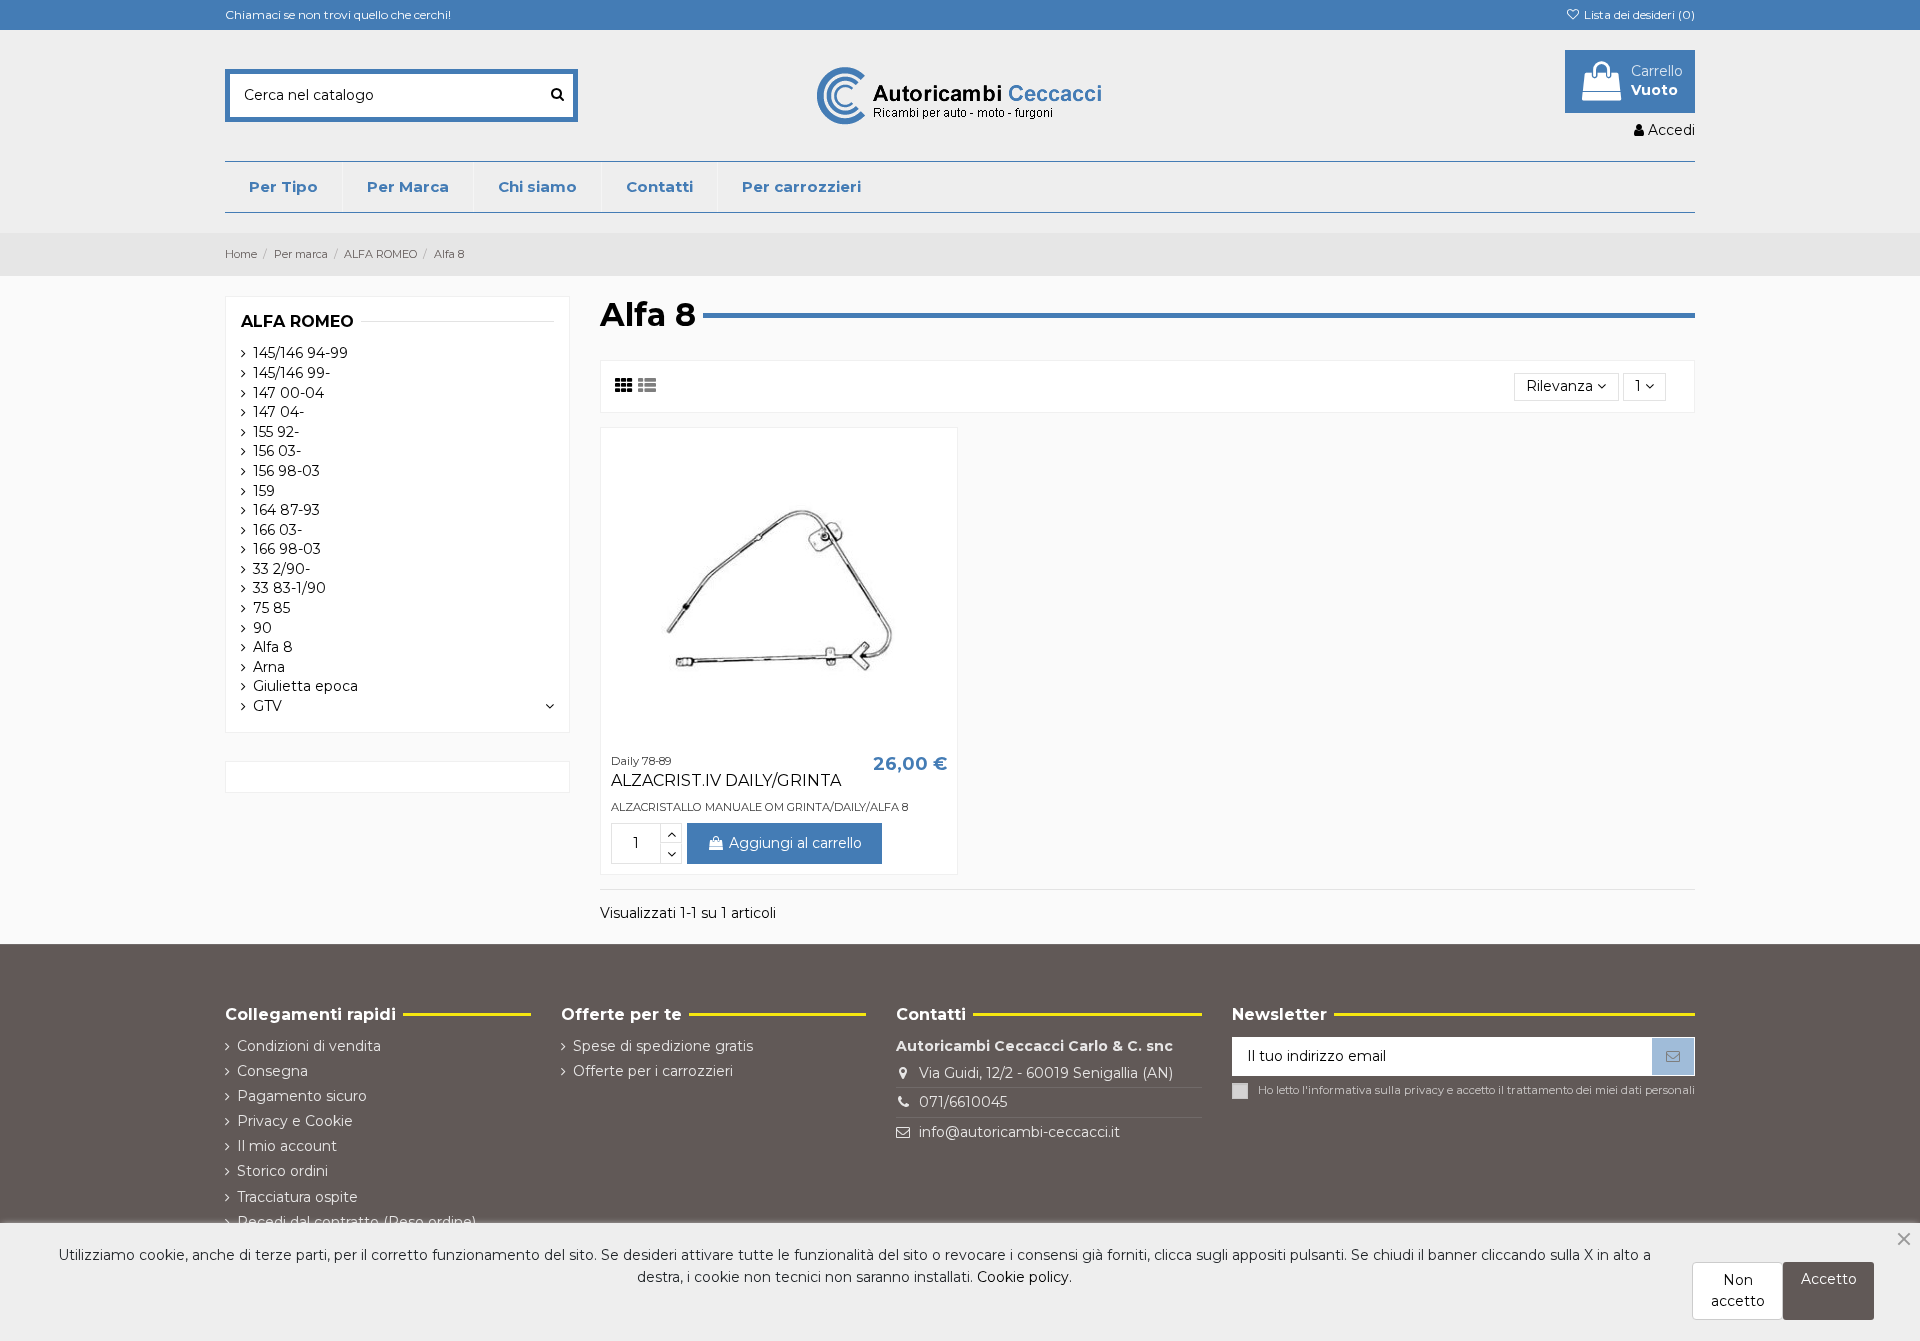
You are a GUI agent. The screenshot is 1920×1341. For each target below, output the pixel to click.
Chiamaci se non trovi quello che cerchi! (338, 14)
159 (264, 491)
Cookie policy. (1024, 1277)
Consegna (272, 1071)
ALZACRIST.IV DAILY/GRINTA (726, 780)
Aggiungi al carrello (795, 843)
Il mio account (287, 1146)
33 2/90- (281, 569)
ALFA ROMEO (297, 321)
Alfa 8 (273, 647)
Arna (269, 667)
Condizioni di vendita (309, 1046)
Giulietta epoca (305, 686)
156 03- (277, 451)
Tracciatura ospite (297, 1197)
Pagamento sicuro (302, 1096)
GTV (267, 706)
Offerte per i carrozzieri (653, 1071)
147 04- (278, 412)
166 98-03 (287, 549)
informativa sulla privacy (1376, 1090)
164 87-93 (286, 510)
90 (262, 628)
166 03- (277, 530)
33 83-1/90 (289, 588)
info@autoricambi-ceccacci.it (1019, 1132)
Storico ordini (282, 1171)
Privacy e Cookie (295, 1121)
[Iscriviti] (1673, 1057)
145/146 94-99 (300, 353)
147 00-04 (288, 393)
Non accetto (1738, 1290)
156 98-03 (286, 471)
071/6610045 (963, 1102)
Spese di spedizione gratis (663, 1046)
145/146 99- (291, 373)
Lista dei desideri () (1638, 14)
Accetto (1829, 1279)
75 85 (271, 608)
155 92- (276, 432)
